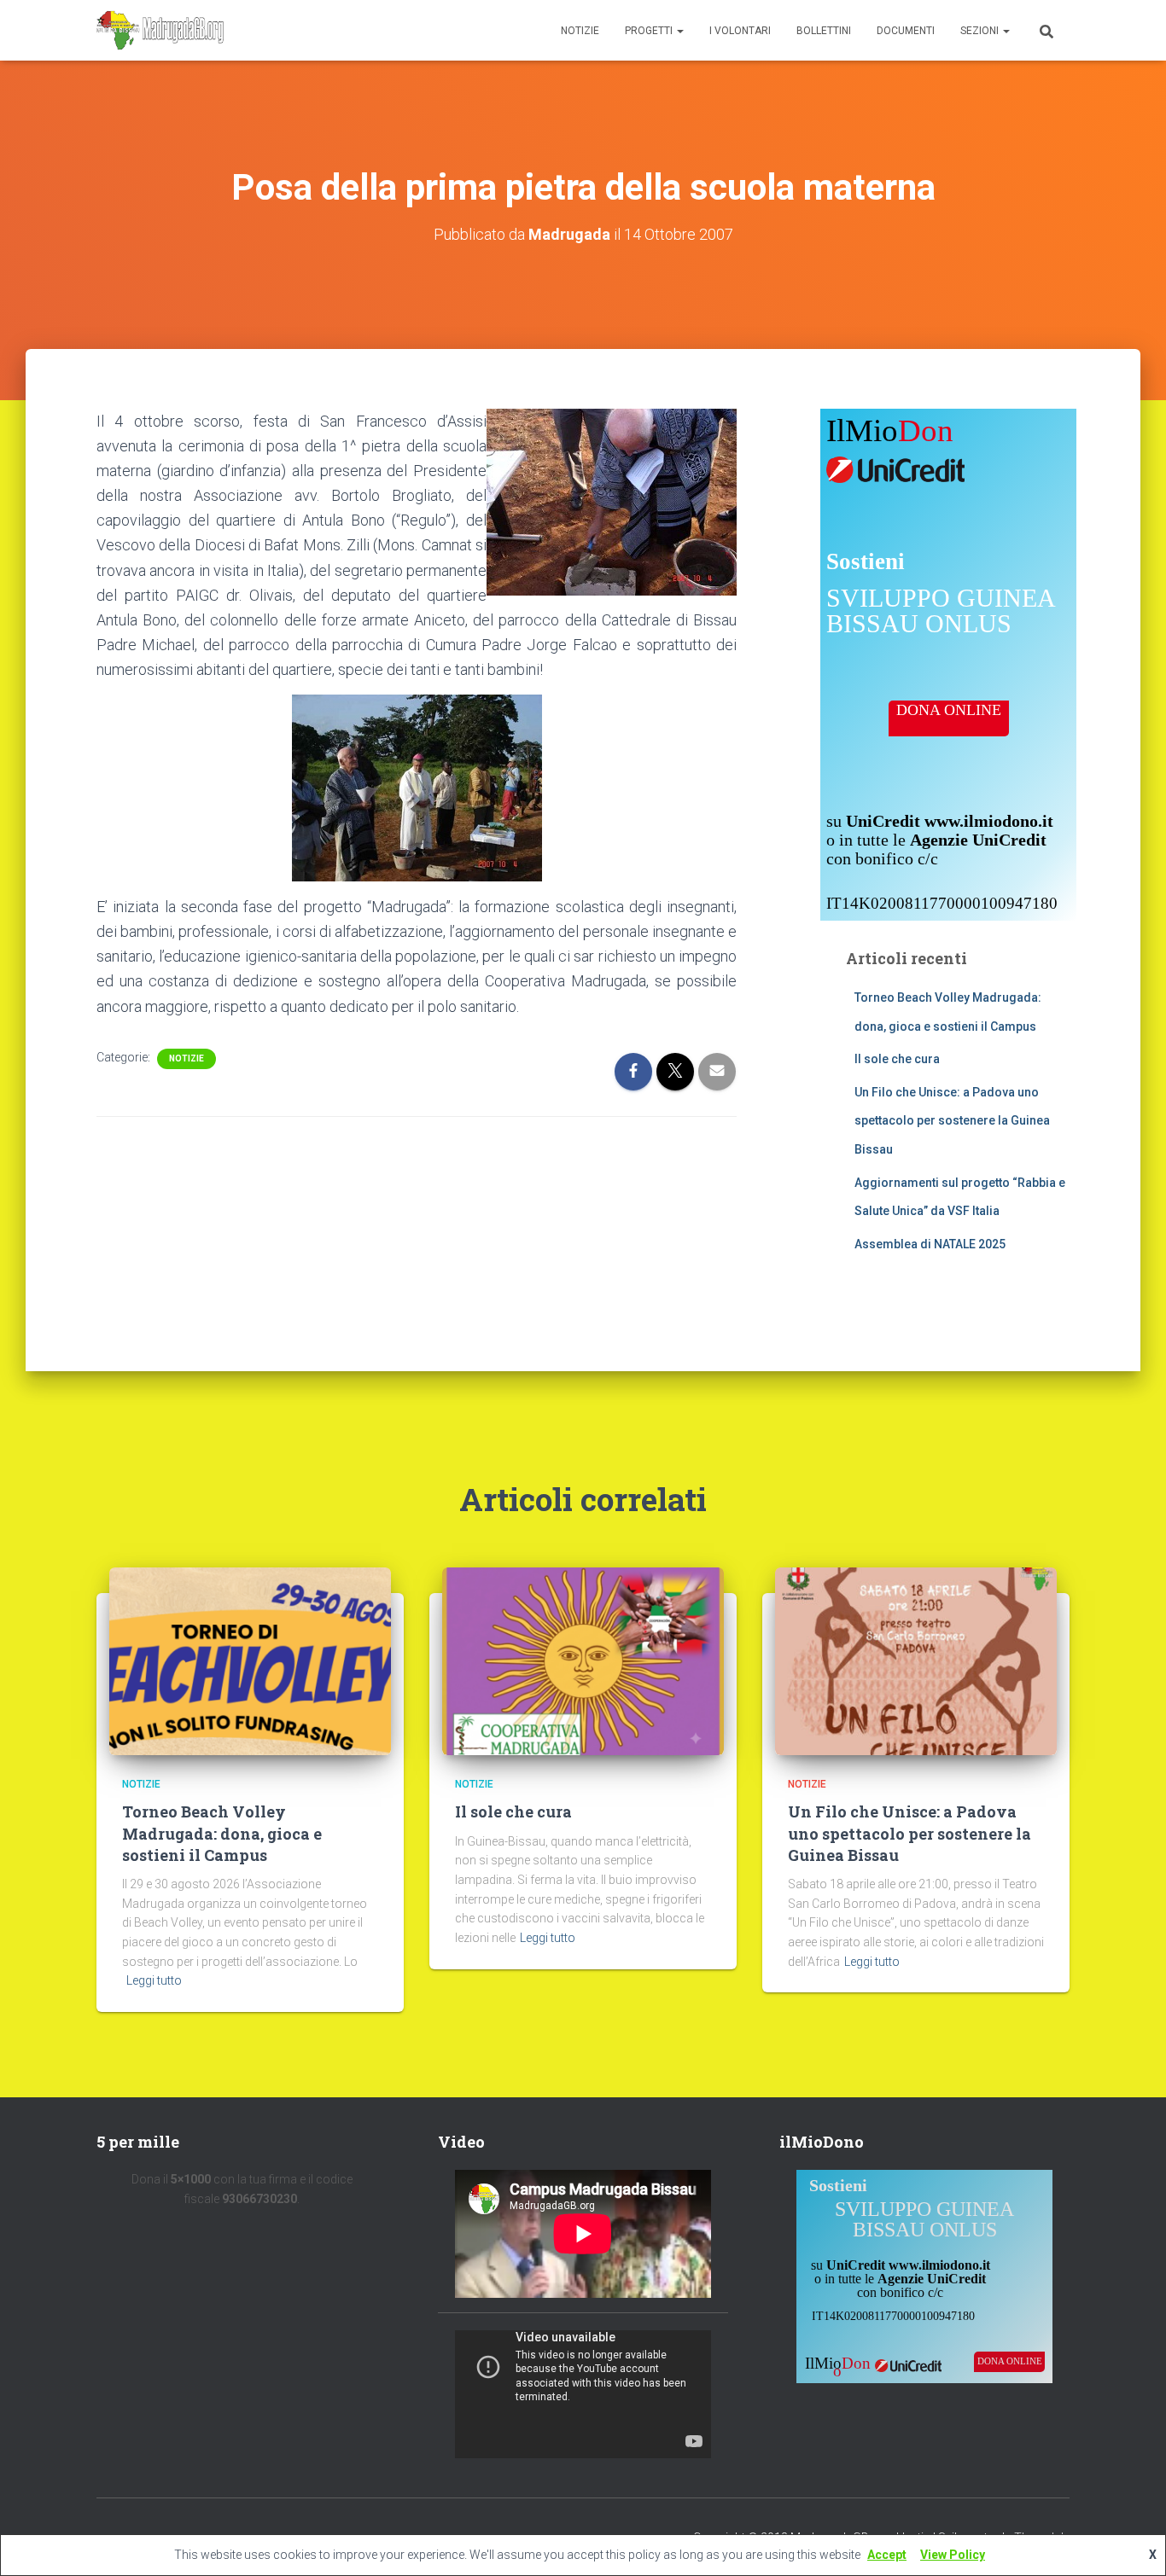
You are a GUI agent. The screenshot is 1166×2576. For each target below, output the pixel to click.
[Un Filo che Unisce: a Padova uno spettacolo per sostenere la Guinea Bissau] (916, 1660)
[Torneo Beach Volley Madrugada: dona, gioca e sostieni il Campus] (250, 1660)
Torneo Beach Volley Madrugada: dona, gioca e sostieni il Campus (222, 1833)
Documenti (906, 31)
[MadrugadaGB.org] (160, 31)
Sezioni (981, 31)
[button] (679, 31)
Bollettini (824, 31)
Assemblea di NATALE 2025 (930, 1244)
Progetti (650, 31)
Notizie (580, 31)
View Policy (953, 2555)
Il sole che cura (897, 1059)
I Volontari (740, 31)
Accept (887, 2555)
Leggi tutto (154, 1980)
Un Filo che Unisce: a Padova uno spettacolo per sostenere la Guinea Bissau (952, 1121)
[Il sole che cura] (583, 1660)
